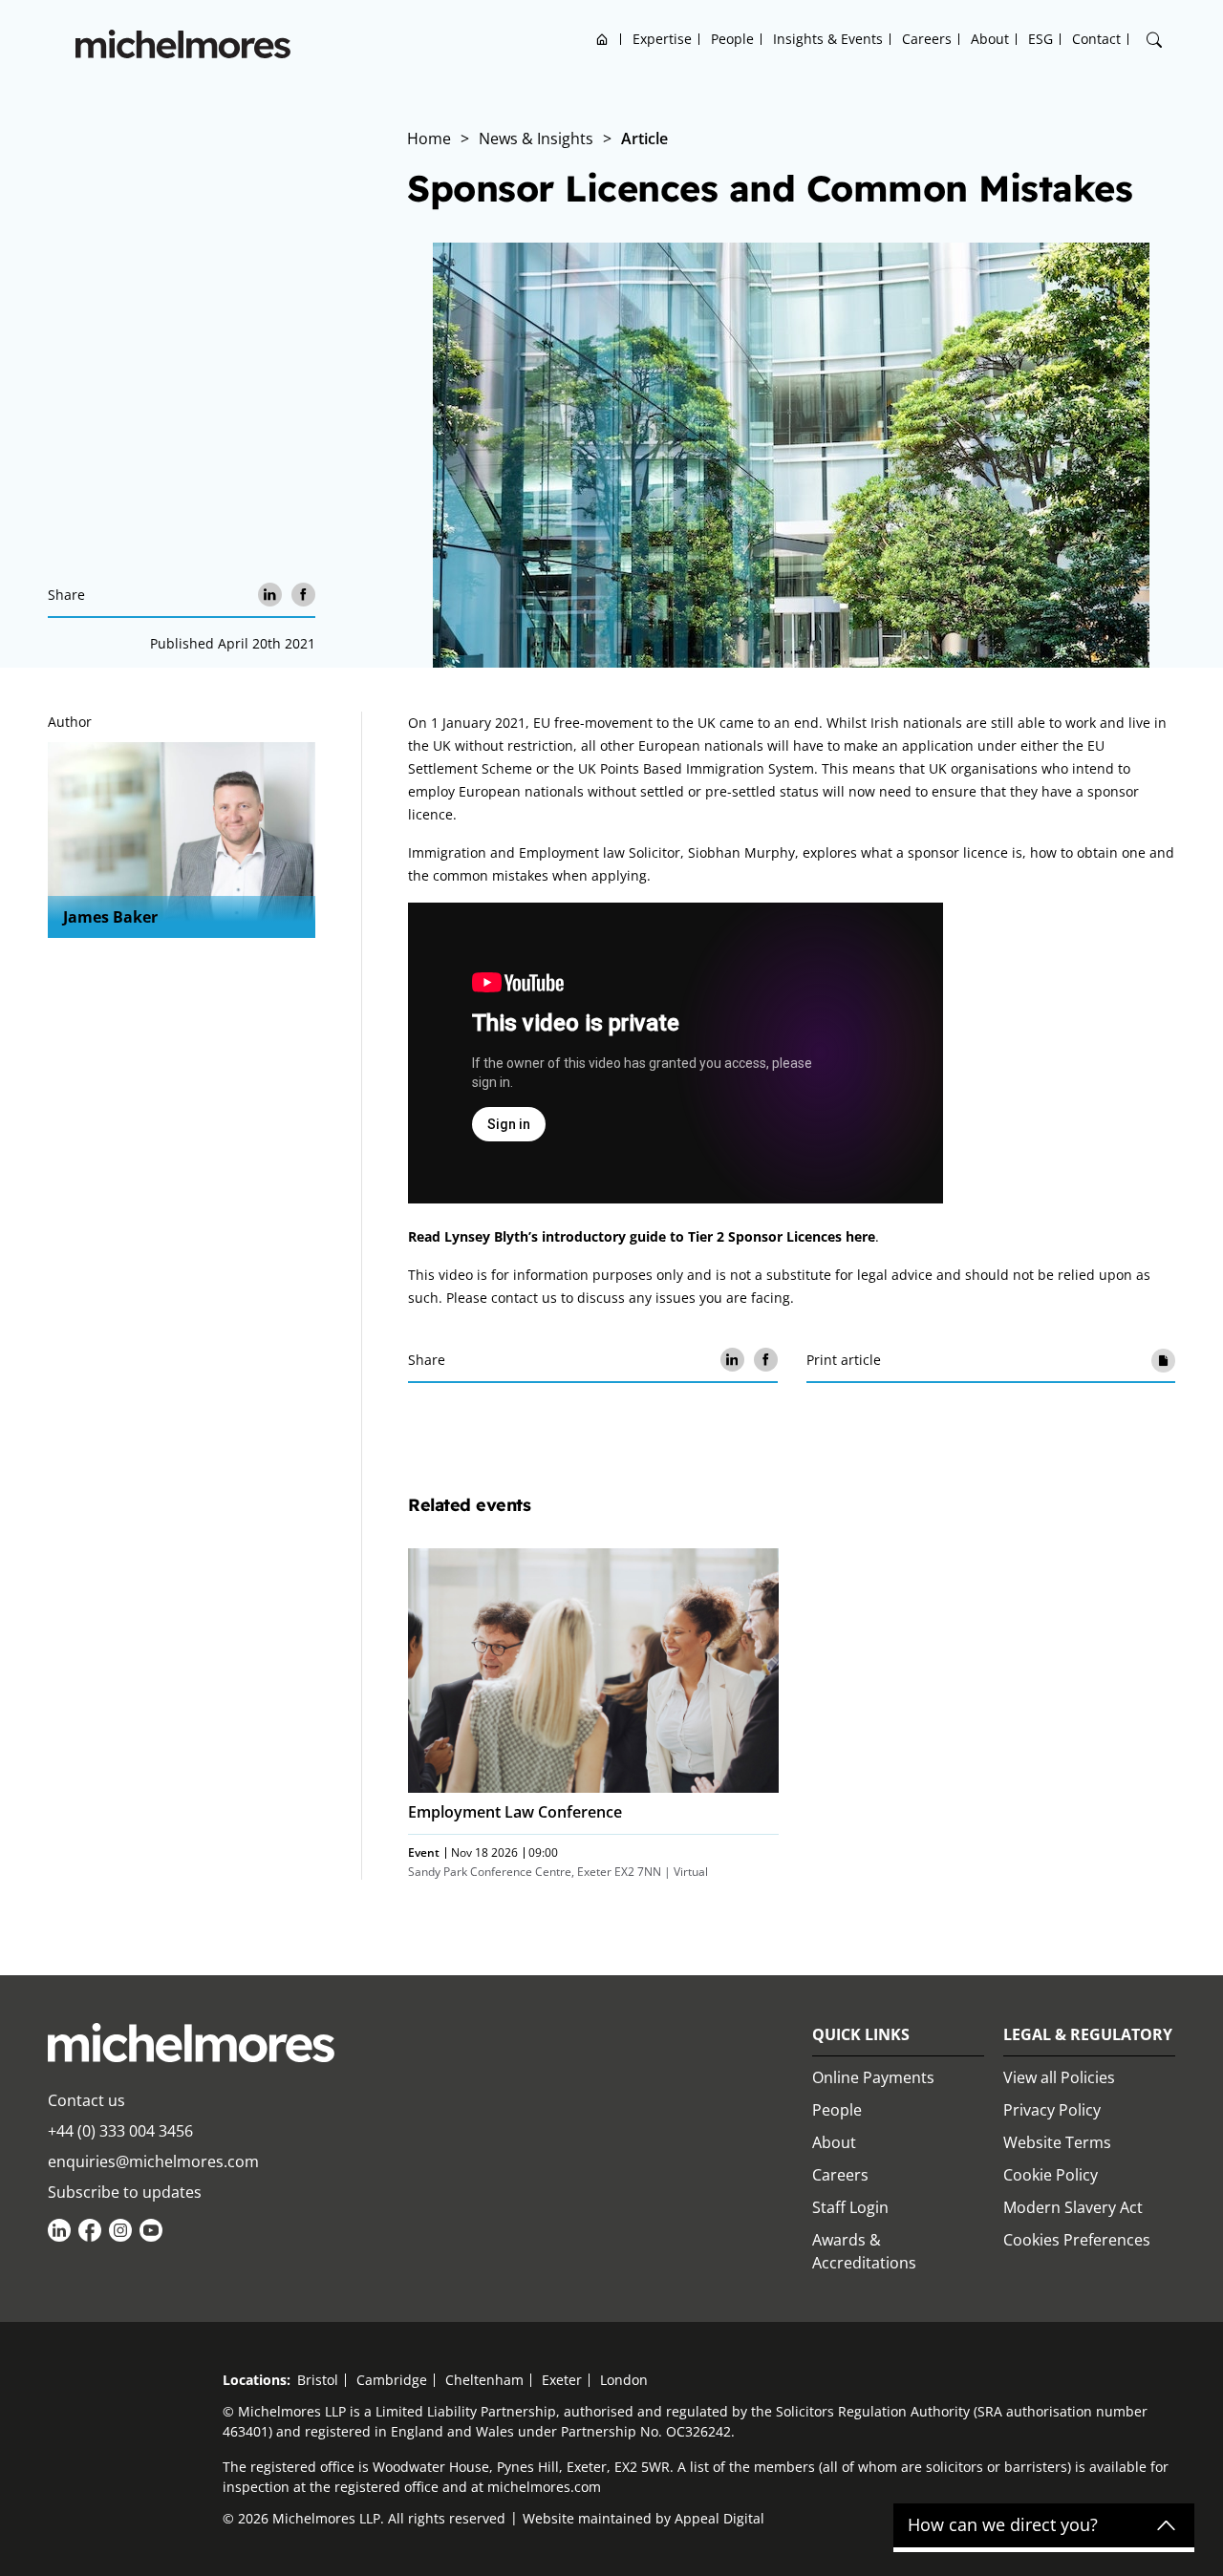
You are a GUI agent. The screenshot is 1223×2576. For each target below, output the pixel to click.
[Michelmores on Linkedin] (59, 2230)
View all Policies (1059, 2077)
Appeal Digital (719, 2518)
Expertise (662, 39)
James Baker (110, 917)
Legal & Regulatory (1088, 2034)
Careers (927, 39)
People (732, 39)
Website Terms (1057, 2142)
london (624, 2380)
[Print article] (1163, 1360)
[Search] (1154, 40)
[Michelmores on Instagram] (120, 2230)
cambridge (392, 2380)
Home (602, 39)
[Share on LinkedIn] (270, 595)
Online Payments (873, 2077)
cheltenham (484, 2380)
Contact (1096, 39)
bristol (318, 2380)
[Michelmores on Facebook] (90, 2230)
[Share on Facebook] (303, 595)
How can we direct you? (1003, 2525)
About (990, 39)
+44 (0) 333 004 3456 (120, 2131)
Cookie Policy (1051, 2175)
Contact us (86, 2100)
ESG (1041, 39)
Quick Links (861, 2034)
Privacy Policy (1052, 2110)
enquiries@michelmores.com (153, 2161)
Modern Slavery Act (1073, 2207)
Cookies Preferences (1077, 2240)
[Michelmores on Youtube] (151, 2230)
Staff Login (850, 2207)
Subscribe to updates (125, 2192)
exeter (562, 2380)
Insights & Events (828, 39)
